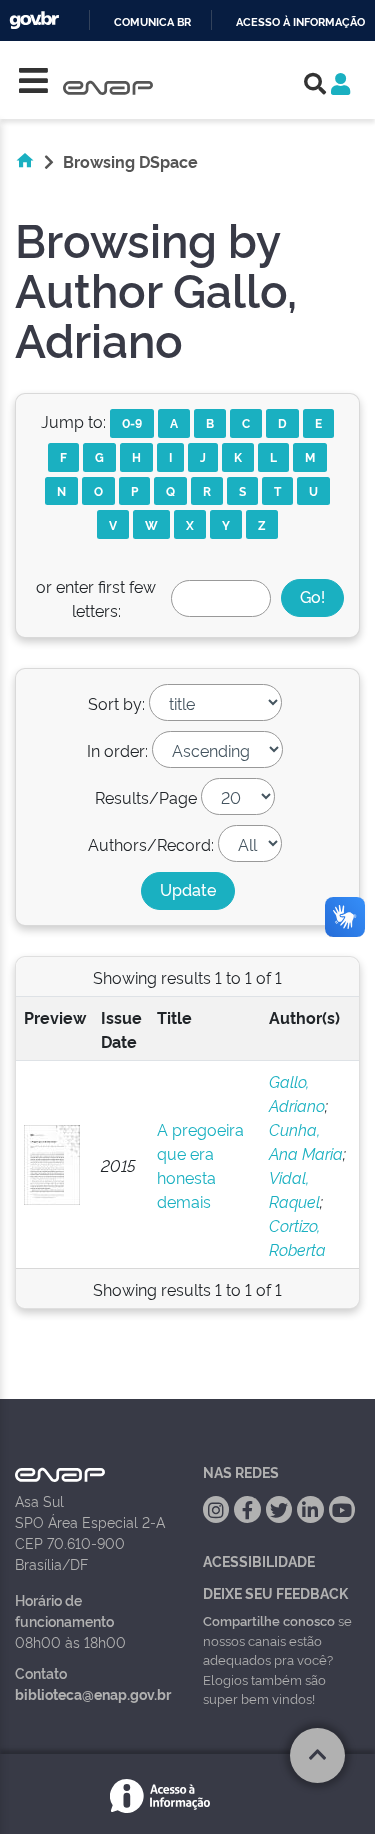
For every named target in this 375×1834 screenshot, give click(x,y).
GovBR (34, 20)
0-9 (132, 422)
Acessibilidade (259, 1560)
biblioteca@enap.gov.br (93, 1693)
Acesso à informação (300, 22)
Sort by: (116, 703)
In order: (117, 750)
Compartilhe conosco (269, 1620)
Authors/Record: (151, 844)
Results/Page (146, 797)
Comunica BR (152, 22)
